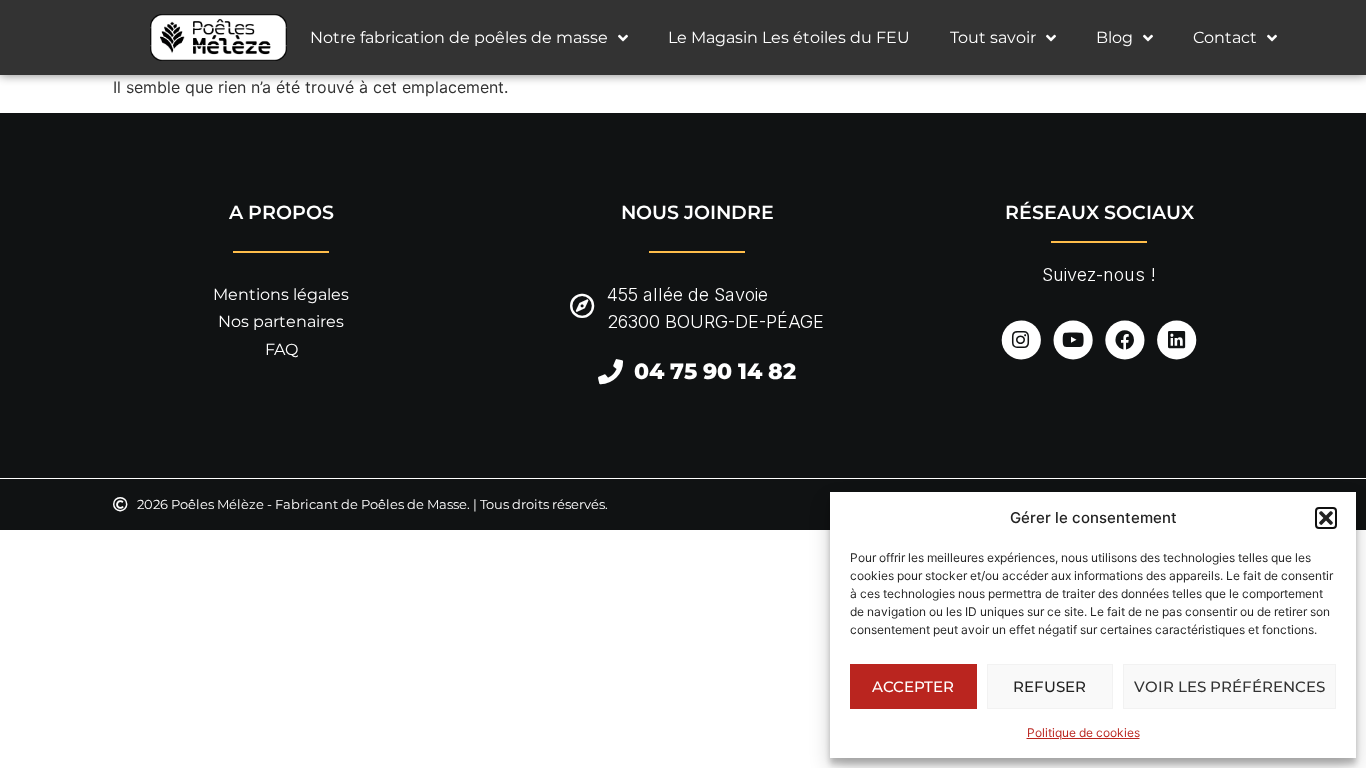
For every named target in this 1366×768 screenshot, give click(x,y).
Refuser (1049, 686)
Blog (1114, 37)
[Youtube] (1072, 339)
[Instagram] (1020, 339)
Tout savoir (993, 37)
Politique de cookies (1083, 732)
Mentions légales (281, 294)
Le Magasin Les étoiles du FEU (789, 37)
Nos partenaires (281, 321)
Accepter (913, 686)
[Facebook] (1124, 339)
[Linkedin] (1176, 339)
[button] (1326, 518)
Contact (1225, 37)
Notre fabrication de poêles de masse (459, 37)
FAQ (281, 349)
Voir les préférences (1229, 686)
